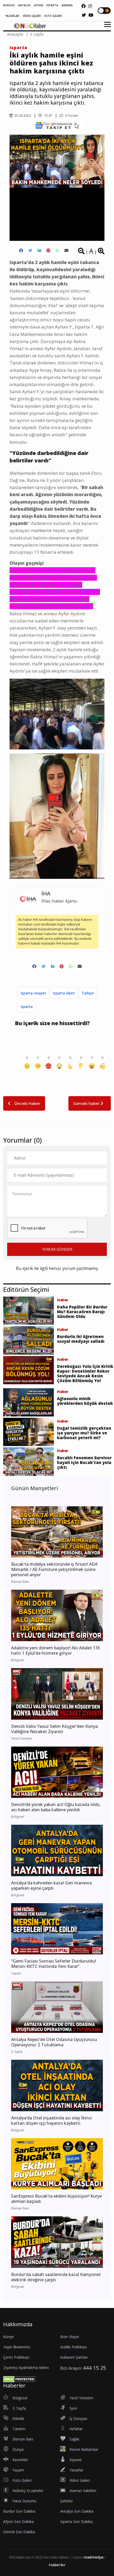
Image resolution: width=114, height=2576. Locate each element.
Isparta (18, 48)
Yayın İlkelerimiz (17, 2347)
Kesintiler (20, 2460)
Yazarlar (76, 2470)
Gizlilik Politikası (73, 2347)
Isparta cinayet (33, 993)
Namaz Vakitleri (83, 2491)
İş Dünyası (78, 2418)
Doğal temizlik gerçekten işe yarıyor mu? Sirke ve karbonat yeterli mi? (84, 1433)
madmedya (93, 2557)
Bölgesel (20, 2398)
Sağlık (74, 2439)
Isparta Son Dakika (76, 2521)
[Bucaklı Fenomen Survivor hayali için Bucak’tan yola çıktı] (28, 1461)
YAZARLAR (12, 16)
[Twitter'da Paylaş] (30, 250)
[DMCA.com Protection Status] (19, 2379)
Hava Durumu (24, 2501)
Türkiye (88, 993)
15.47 (48, 116)
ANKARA (67, 5)
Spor (73, 2408)
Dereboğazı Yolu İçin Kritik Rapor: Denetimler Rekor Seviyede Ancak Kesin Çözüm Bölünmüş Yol (85, 1373)
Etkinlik (18, 2418)
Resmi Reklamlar (84, 2449)
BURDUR (9, 5)
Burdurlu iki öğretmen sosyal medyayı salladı (81, 1339)
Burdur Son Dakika (19, 2511)
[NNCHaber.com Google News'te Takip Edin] (57, 125)
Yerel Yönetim (81, 2398)
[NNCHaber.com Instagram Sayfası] (90, 6)
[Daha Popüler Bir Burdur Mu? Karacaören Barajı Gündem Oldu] (28, 1310)
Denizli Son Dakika (19, 2532)
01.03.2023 (22, 116)
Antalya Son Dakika (77, 2511)
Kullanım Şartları (74, 2357)
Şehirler (67, 2501)
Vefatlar (76, 2429)
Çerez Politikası (16, 2357)
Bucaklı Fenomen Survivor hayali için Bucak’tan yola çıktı (84, 1462)
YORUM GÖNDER (57, 1249)
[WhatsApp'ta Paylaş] (57, 250)
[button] (106, 28)
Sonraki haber (87, 1103)
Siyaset (76, 2460)
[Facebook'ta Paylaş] (21, 250)
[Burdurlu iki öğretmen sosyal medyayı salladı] (28, 1340)
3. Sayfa (37, 34)
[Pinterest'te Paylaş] (48, 250)
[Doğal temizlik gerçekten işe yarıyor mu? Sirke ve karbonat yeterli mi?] (28, 1432)
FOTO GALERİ (53, 16)
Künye (8, 2337)
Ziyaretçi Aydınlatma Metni (26, 2368)
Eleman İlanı (23, 2439)
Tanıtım (19, 2429)
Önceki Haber (27, 1103)
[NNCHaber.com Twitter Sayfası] (84, 15)
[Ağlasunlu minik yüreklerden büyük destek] (28, 1402)
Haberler (57, 2565)
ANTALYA (24, 5)
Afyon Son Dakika (18, 2521)
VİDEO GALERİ (32, 16)
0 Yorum (71, 116)
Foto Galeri (22, 2480)
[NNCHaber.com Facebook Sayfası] (84, 6)
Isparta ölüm (64, 993)
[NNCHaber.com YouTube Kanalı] (91, 15)
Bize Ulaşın (70, 2337)
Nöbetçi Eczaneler (28, 2491)
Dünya (18, 2449)
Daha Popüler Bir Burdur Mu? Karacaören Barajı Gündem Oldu (82, 1312)
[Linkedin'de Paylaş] (39, 250)
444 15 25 (95, 2368)
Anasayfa (15, 34)
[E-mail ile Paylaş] (66, 250)
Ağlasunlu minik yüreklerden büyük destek (85, 1401)
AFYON (38, 5)
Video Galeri (80, 2480)
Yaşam (18, 2470)
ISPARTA (52, 5)
